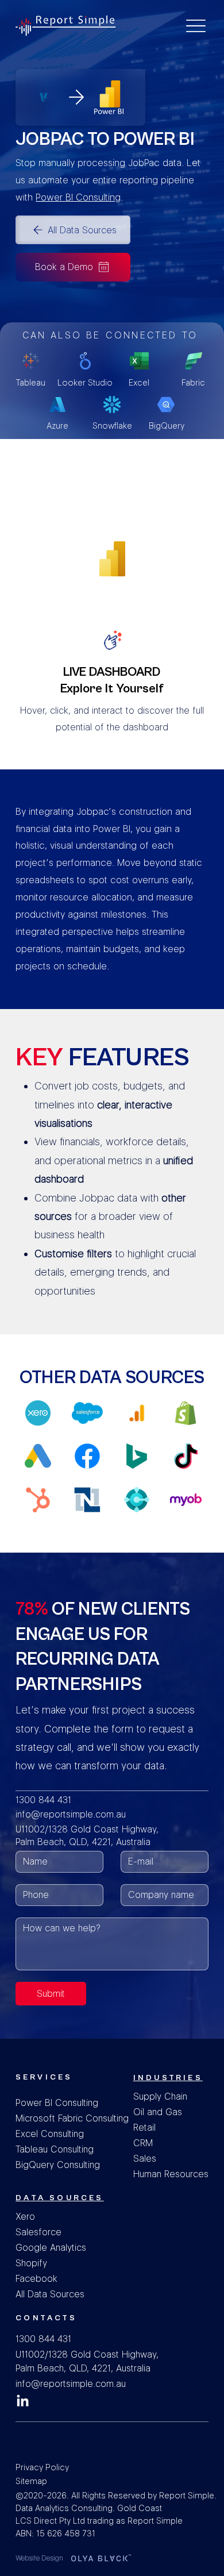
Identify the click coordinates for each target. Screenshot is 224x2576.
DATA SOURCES (59, 2198)
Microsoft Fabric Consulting (72, 2118)
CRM (143, 2143)
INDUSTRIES (168, 2078)
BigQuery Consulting (58, 2165)
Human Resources (171, 2174)
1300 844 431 (43, 1800)
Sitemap (31, 2481)
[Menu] (196, 26)
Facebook (36, 2279)
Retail (144, 2128)
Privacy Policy (42, 2467)
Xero (26, 2217)
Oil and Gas (158, 2112)
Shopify (31, 2263)
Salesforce (38, 2232)
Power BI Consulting (57, 2103)
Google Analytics (51, 2248)
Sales (145, 2159)
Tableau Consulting (55, 2149)
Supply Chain (160, 2096)
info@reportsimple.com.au (71, 1814)
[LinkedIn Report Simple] (23, 2402)
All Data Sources (51, 2294)
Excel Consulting (50, 2134)
